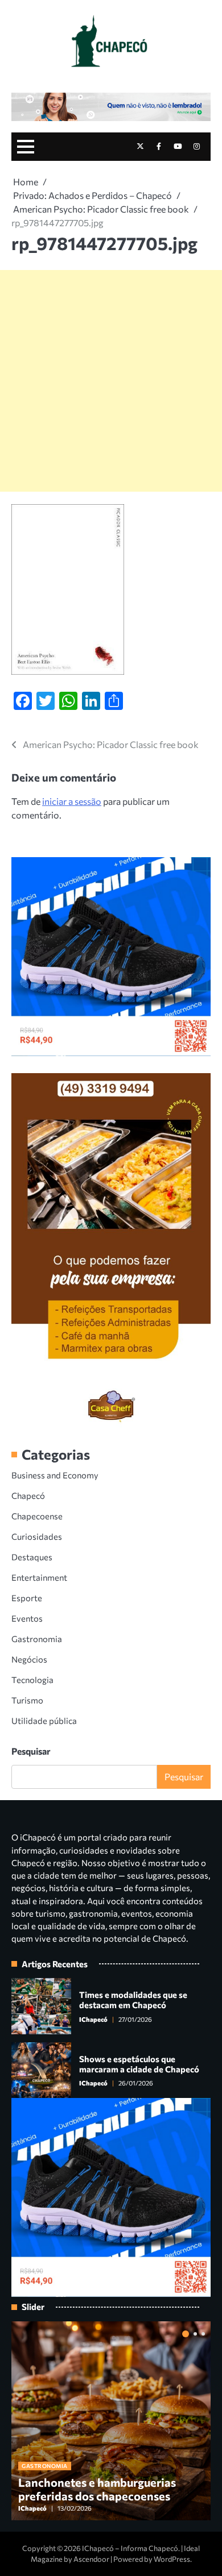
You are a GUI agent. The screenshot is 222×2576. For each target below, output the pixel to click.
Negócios (29, 1659)
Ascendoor (91, 2559)
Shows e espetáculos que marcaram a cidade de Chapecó (139, 2064)
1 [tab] (186, 2334)
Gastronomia (37, 1639)
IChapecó (93, 2019)
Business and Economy (55, 1475)
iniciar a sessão (72, 801)
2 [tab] (195, 2334)
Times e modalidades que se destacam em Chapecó (133, 2000)
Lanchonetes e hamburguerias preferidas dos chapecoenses (97, 2489)
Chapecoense (37, 1516)
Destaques (32, 1557)
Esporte (27, 1598)
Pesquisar (31, 1751)
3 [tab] (203, 2334)
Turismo (27, 1700)
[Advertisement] (111, 381)
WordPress (172, 2559)
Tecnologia (32, 1680)
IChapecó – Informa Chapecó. (131, 2548)
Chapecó (28, 1495)
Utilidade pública (44, 1721)
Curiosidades (37, 1536)
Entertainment (39, 1577)
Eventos (27, 1618)
